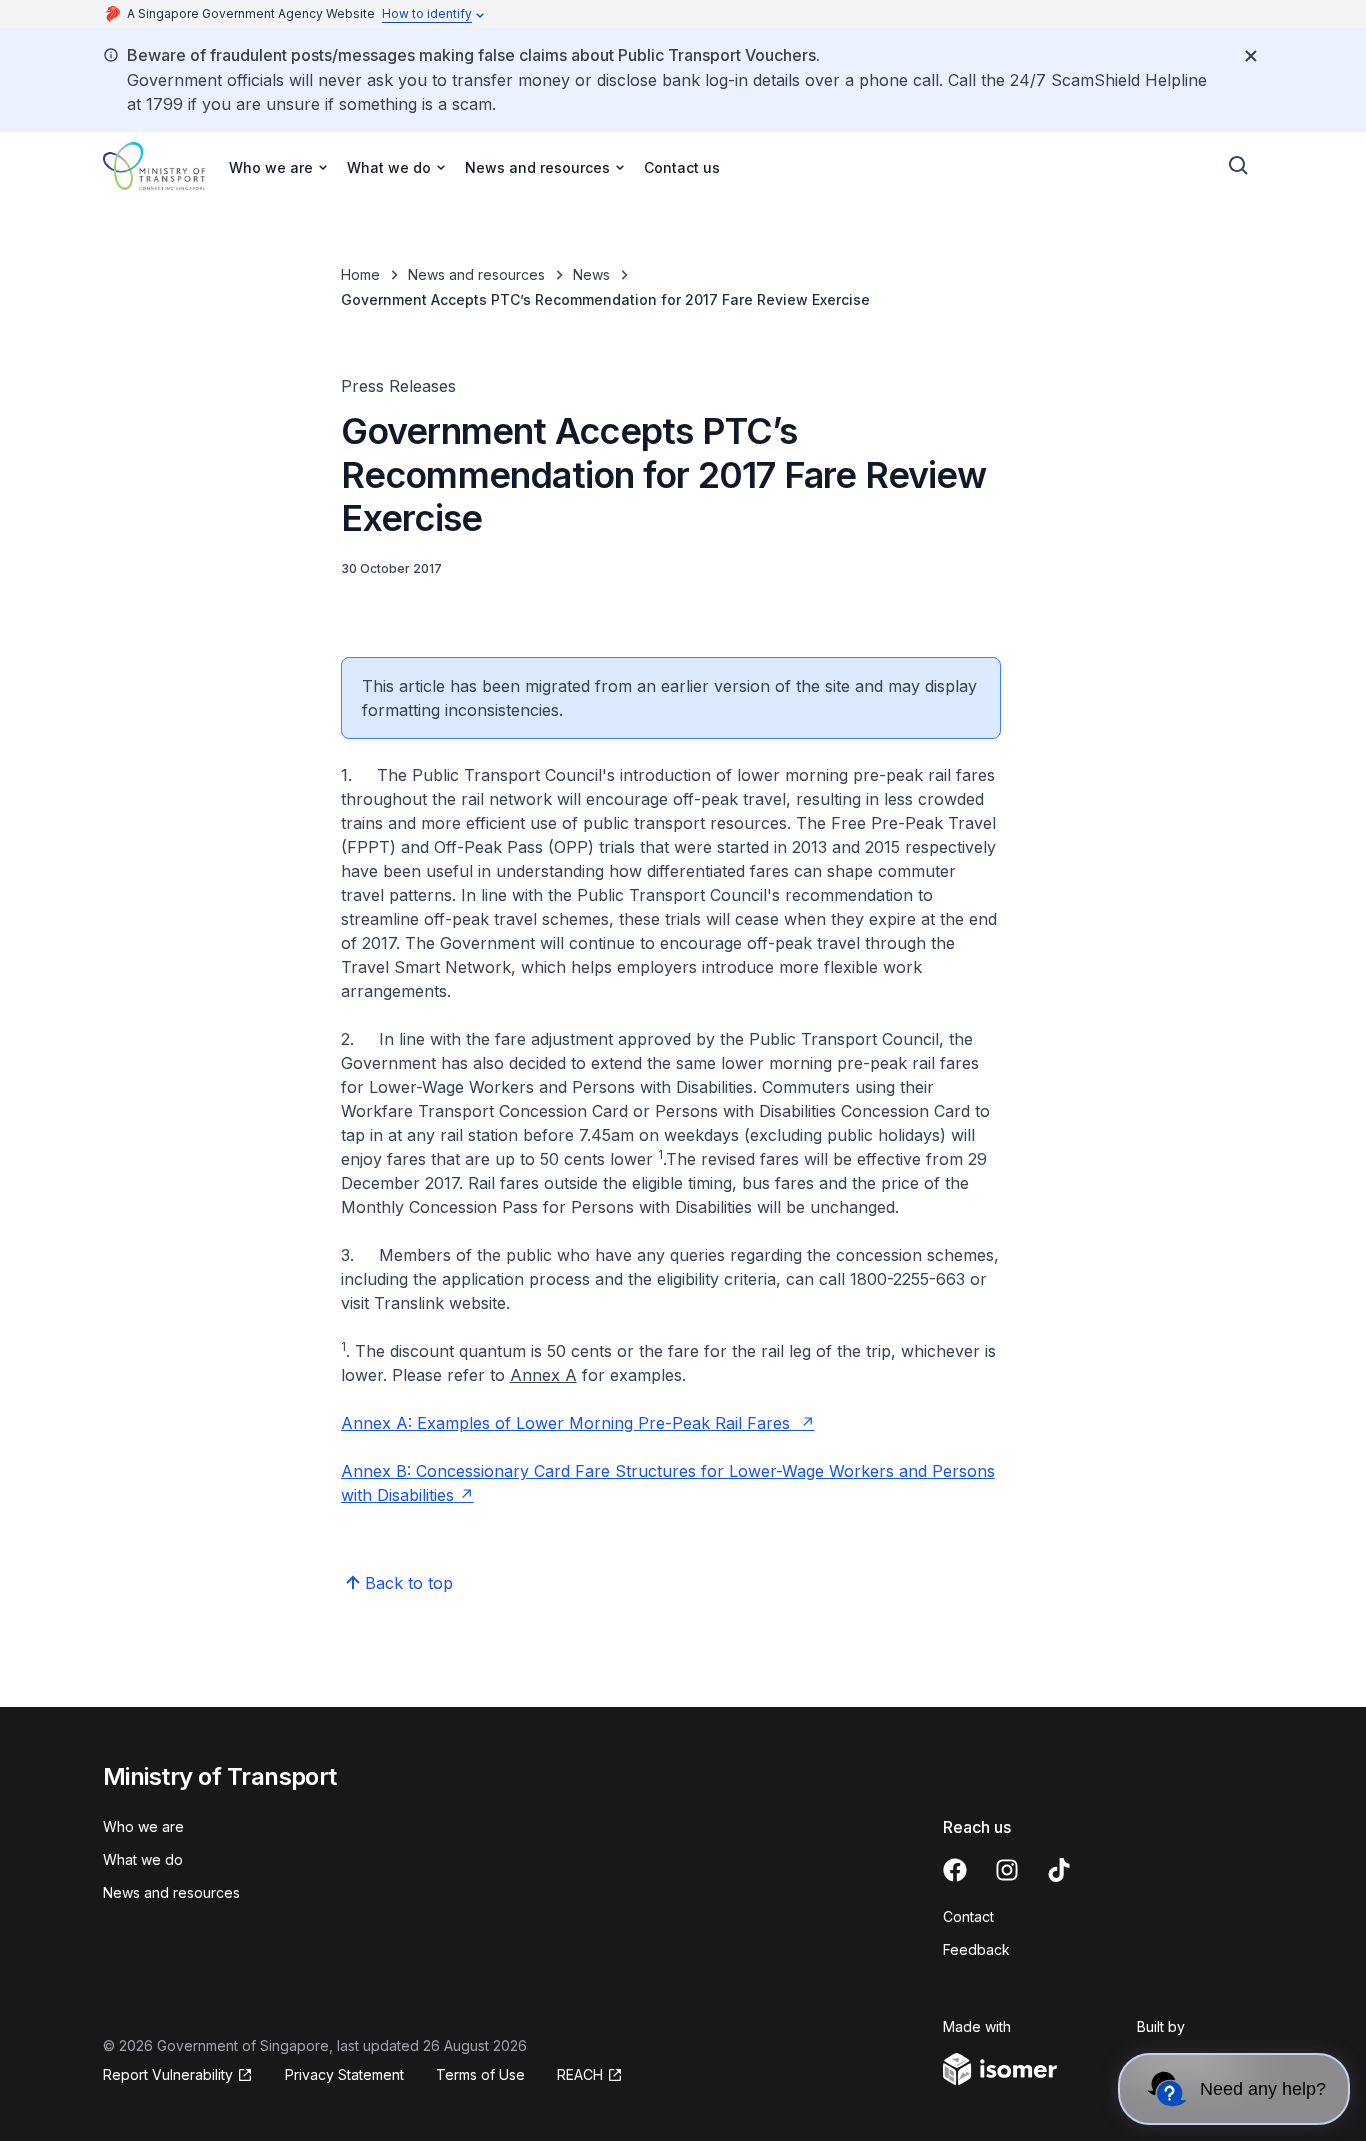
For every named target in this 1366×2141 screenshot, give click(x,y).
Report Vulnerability (168, 2074)
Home (360, 274)
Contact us (682, 167)
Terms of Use (480, 2074)
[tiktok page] (1059, 1870)
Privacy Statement (344, 2074)
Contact (968, 1916)
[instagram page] (1007, 1870)
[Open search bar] (1239, 166)
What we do (143, 1859)
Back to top (409, 1583)
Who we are (143, 1826)
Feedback (976, 1949)
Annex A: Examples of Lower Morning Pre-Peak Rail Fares (568, 1423)
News (591, 274)
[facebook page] (955, 1870)
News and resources (476, 274)
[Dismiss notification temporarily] (1251, 56)
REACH (580, 2074)
